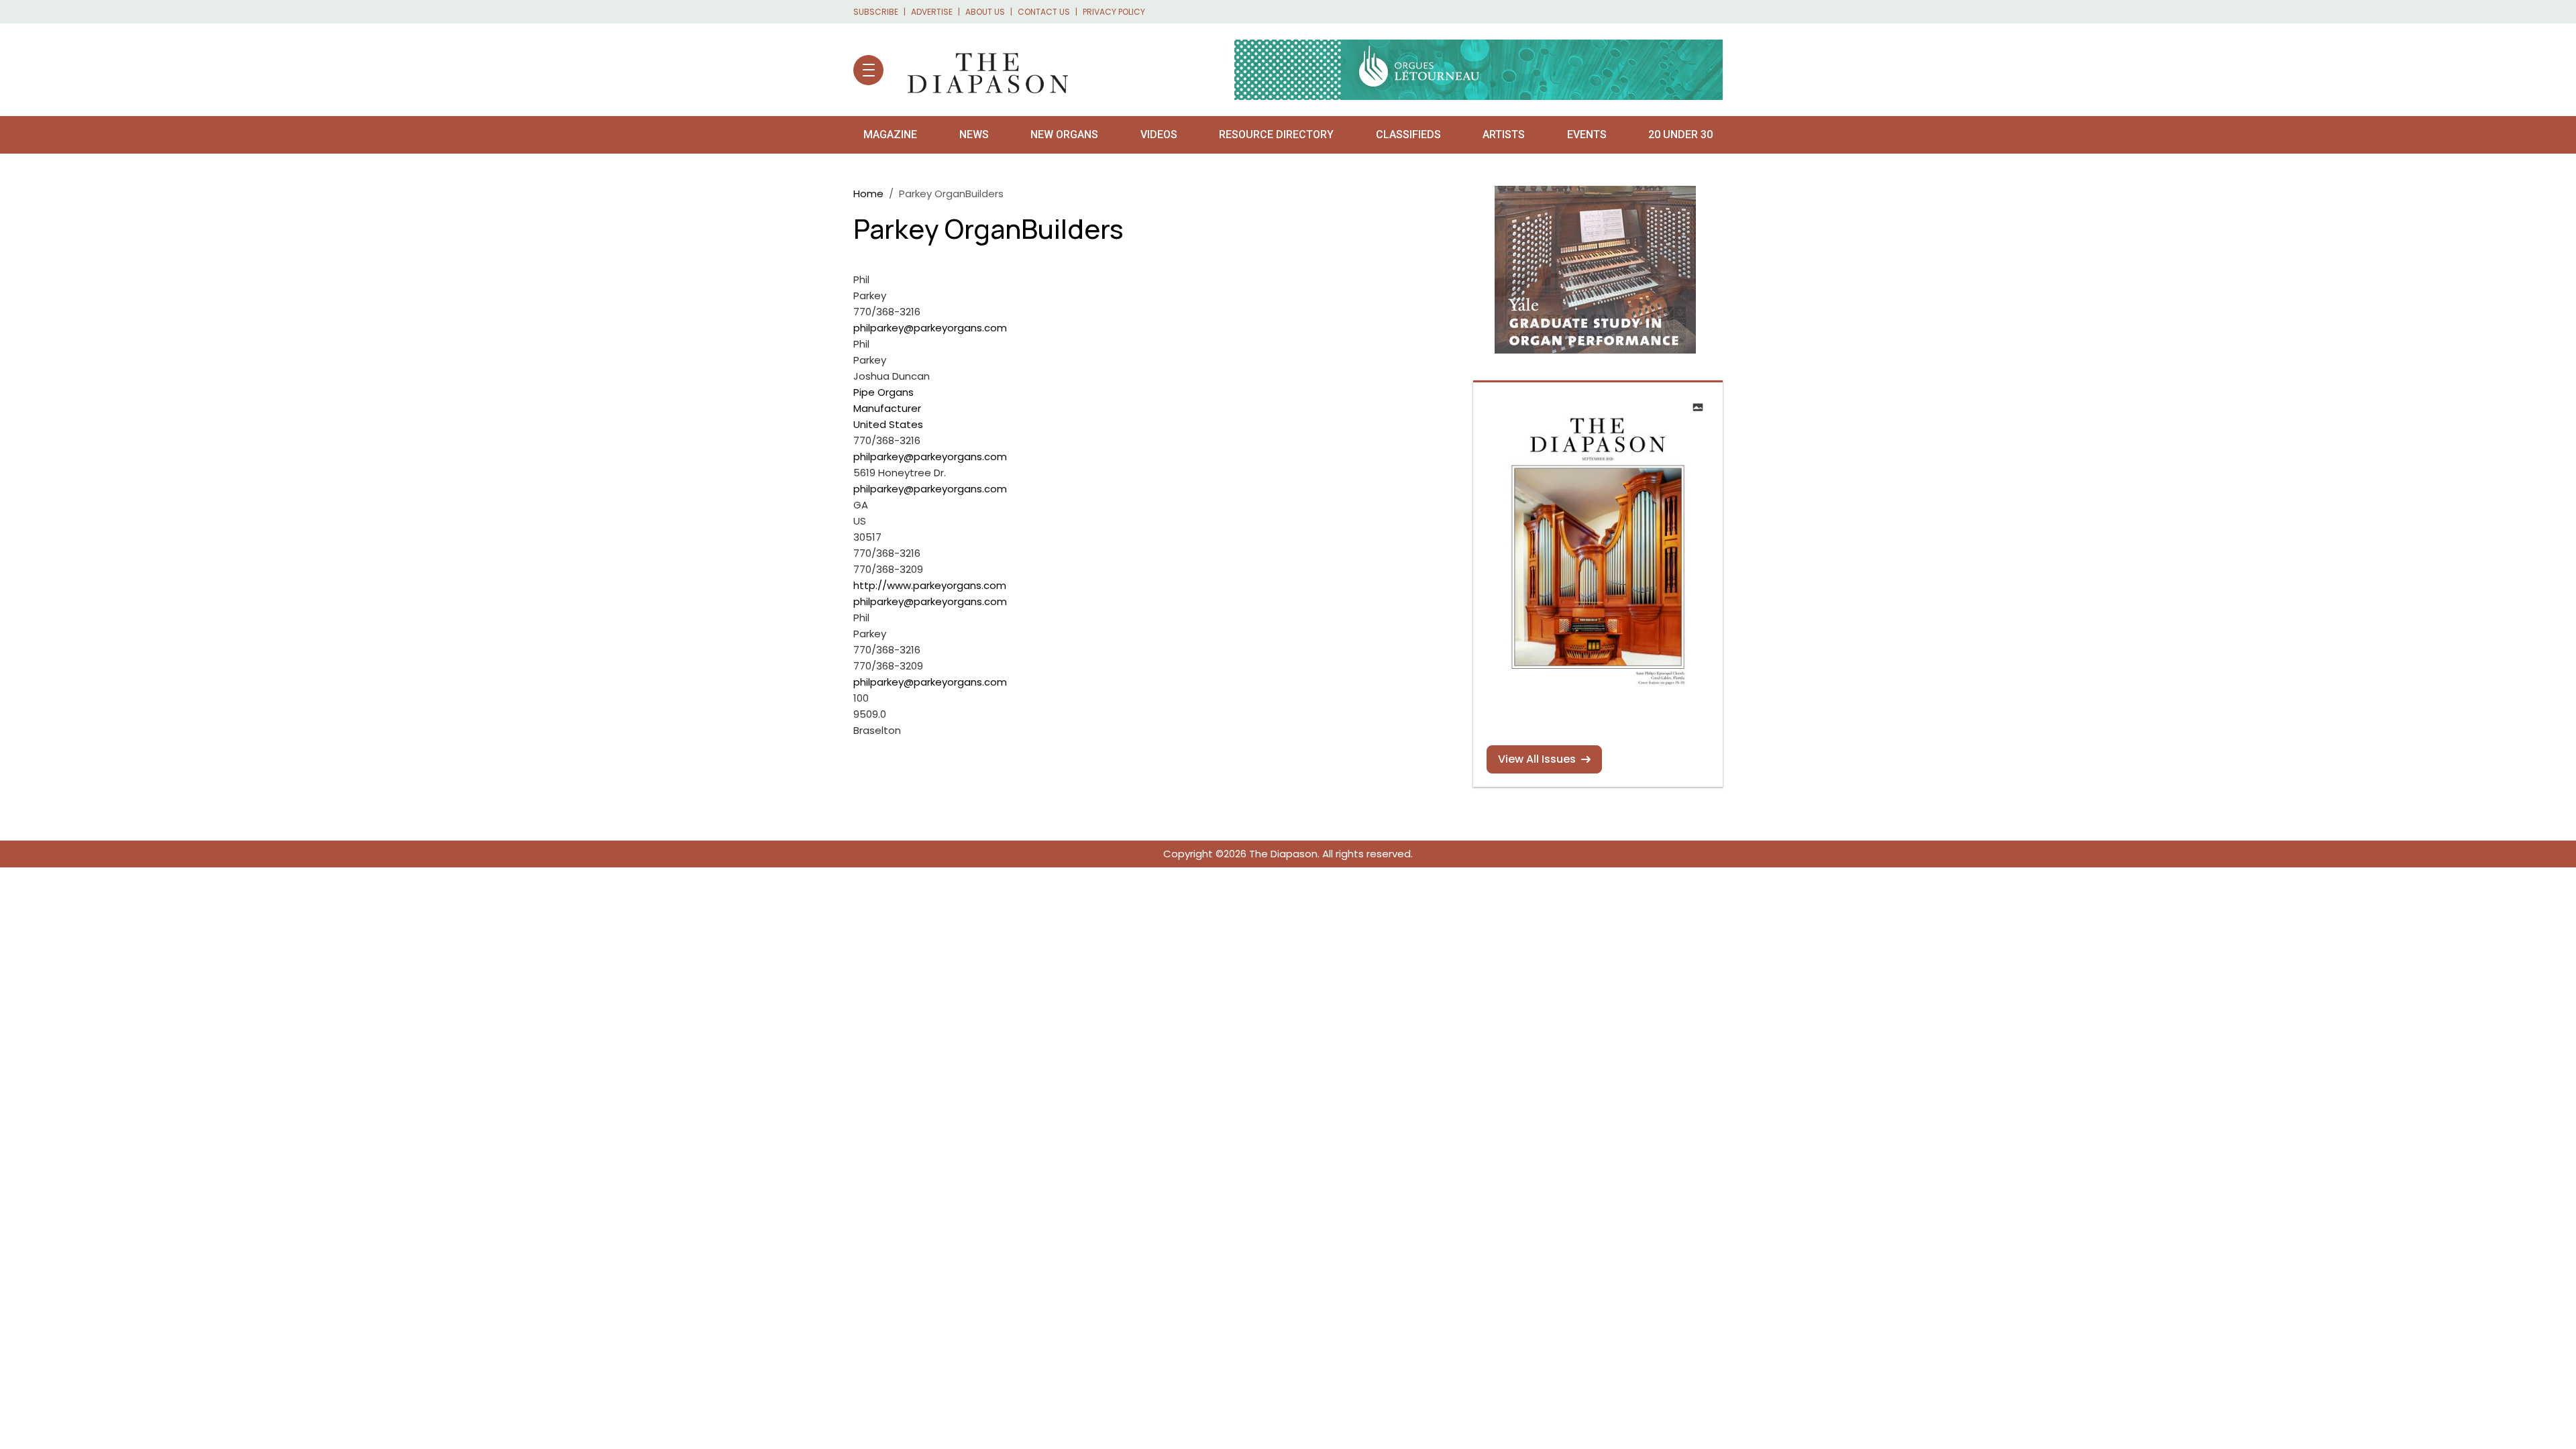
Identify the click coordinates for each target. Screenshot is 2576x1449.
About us (985, 12)
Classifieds (1408, 135)
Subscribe (876, 12)
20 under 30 (1680, 135)
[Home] (981, 70)
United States (888, 424)
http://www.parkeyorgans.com (930, 585)
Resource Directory (1276, 135)
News (974, 135)
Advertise (932, 12)
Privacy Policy (1114, 12)
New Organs (1064, 135)
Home (868, 194)
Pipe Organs (883, 392)
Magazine (890, 135)
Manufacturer (887, 408)
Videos (1159, 135)
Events (1587, 135)
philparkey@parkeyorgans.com (930, 328)
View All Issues (1537, 759)
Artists (1504, 135)
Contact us (1044, 12)
